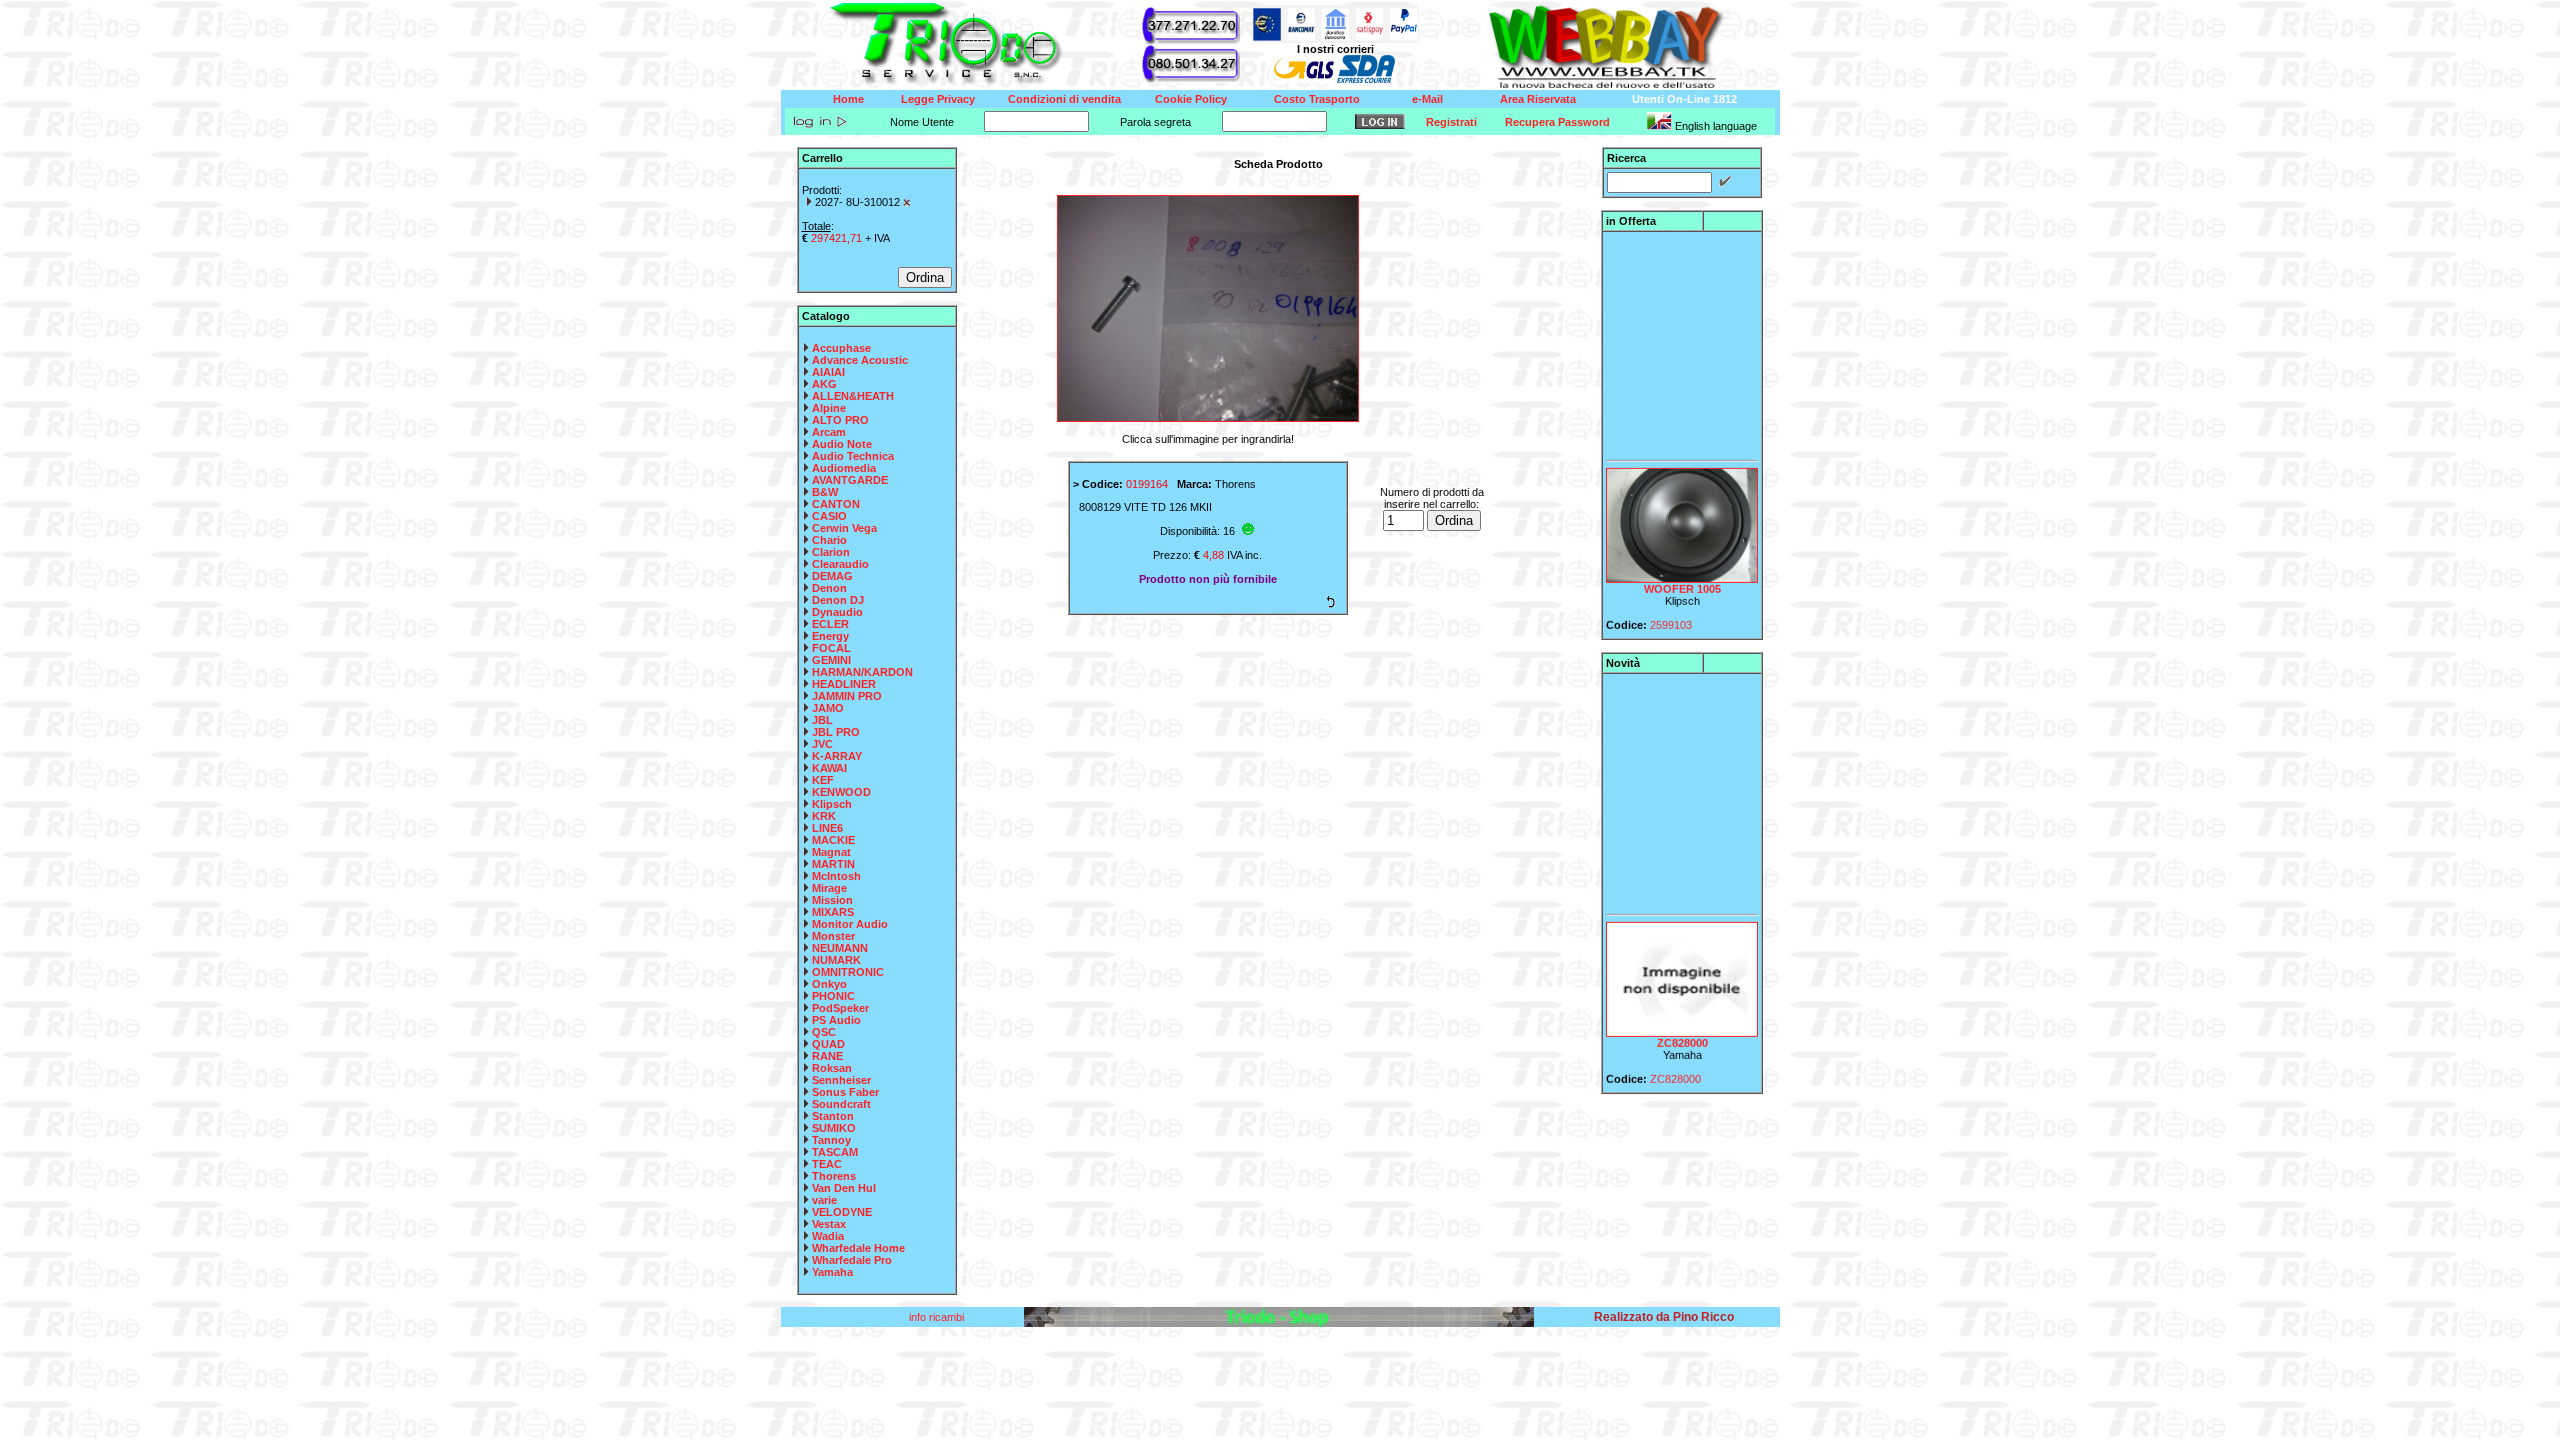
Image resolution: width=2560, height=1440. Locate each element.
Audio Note (842, 444)
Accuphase (841, 348)
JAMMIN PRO (847, 696)
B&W (825, 492)
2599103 (1671, 610)
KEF (823, 780)
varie (824, 1200)
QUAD (828, 1044)
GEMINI (831, 660)
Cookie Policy (1191, 99)
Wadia (828, 1236)
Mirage (829, 888)
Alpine (829, 408)
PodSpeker (840, 1008)
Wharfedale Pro (852, 1260)
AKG (824, 384)
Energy (830, 636)
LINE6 (827, 828)
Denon (829, 588)
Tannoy (831, 1140)
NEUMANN (840, 948)
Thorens (834, 1176)
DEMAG (832, 576)
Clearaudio (840, 564)
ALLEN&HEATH (853, 396)
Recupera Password (1557, 122)
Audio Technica (853, 456)
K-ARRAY (837, 756)
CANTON (836, 504)
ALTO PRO (840, 420)
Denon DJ (838, 600)
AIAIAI (828, 372)
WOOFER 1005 (1682, 574)
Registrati (1451, 122)
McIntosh (836, 876)
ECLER (830, 624)
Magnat (831, 852)
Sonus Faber (845, 1092)
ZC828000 (1682, 1028)
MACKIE (833, 840)
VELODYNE (842, 1212)
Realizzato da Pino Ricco (1664, 1317)
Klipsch (832, 804)
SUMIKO (834, 1128)
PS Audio (836, 1020)
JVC (822, 744)
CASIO (829, 516)
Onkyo (829, 984)
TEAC (827, 1164)
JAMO (828, 708)
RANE (827, 1056)
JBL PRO (836, 732)
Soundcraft (841, 1104)
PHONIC (833, 996)
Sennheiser (841, 1080)
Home (848, 99)
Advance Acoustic (860, 360)
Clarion (831, 552)
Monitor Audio (850, 924)
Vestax (829, 1224)
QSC (824, 1032)
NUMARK (836, 960)
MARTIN (833, 864)
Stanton (833, 1116)
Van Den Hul (844, 1188)
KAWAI (829, 768)
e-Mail (1427, 99)
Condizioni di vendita (1064, 99)
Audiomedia (844, 468)
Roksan (832, 1068)
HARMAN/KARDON (862, 672)
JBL (822, 720)
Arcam (829, 432)
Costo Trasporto (1317, 99)
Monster (833, 936)
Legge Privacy (938, 99)
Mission (832, 900)
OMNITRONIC (848, 972)
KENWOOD (841, 792)
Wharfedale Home (858, 1248)
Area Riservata (1538, 99)
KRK (824, 816)
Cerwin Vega (844, 528)
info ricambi (938, 1317)
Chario (829, 540)
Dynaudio (837, 612)
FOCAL (831, 648)
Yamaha (832, 1272)
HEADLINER (844, 684)
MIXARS (833, 912)
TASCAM (835, 1152)
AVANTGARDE (850, 480)
